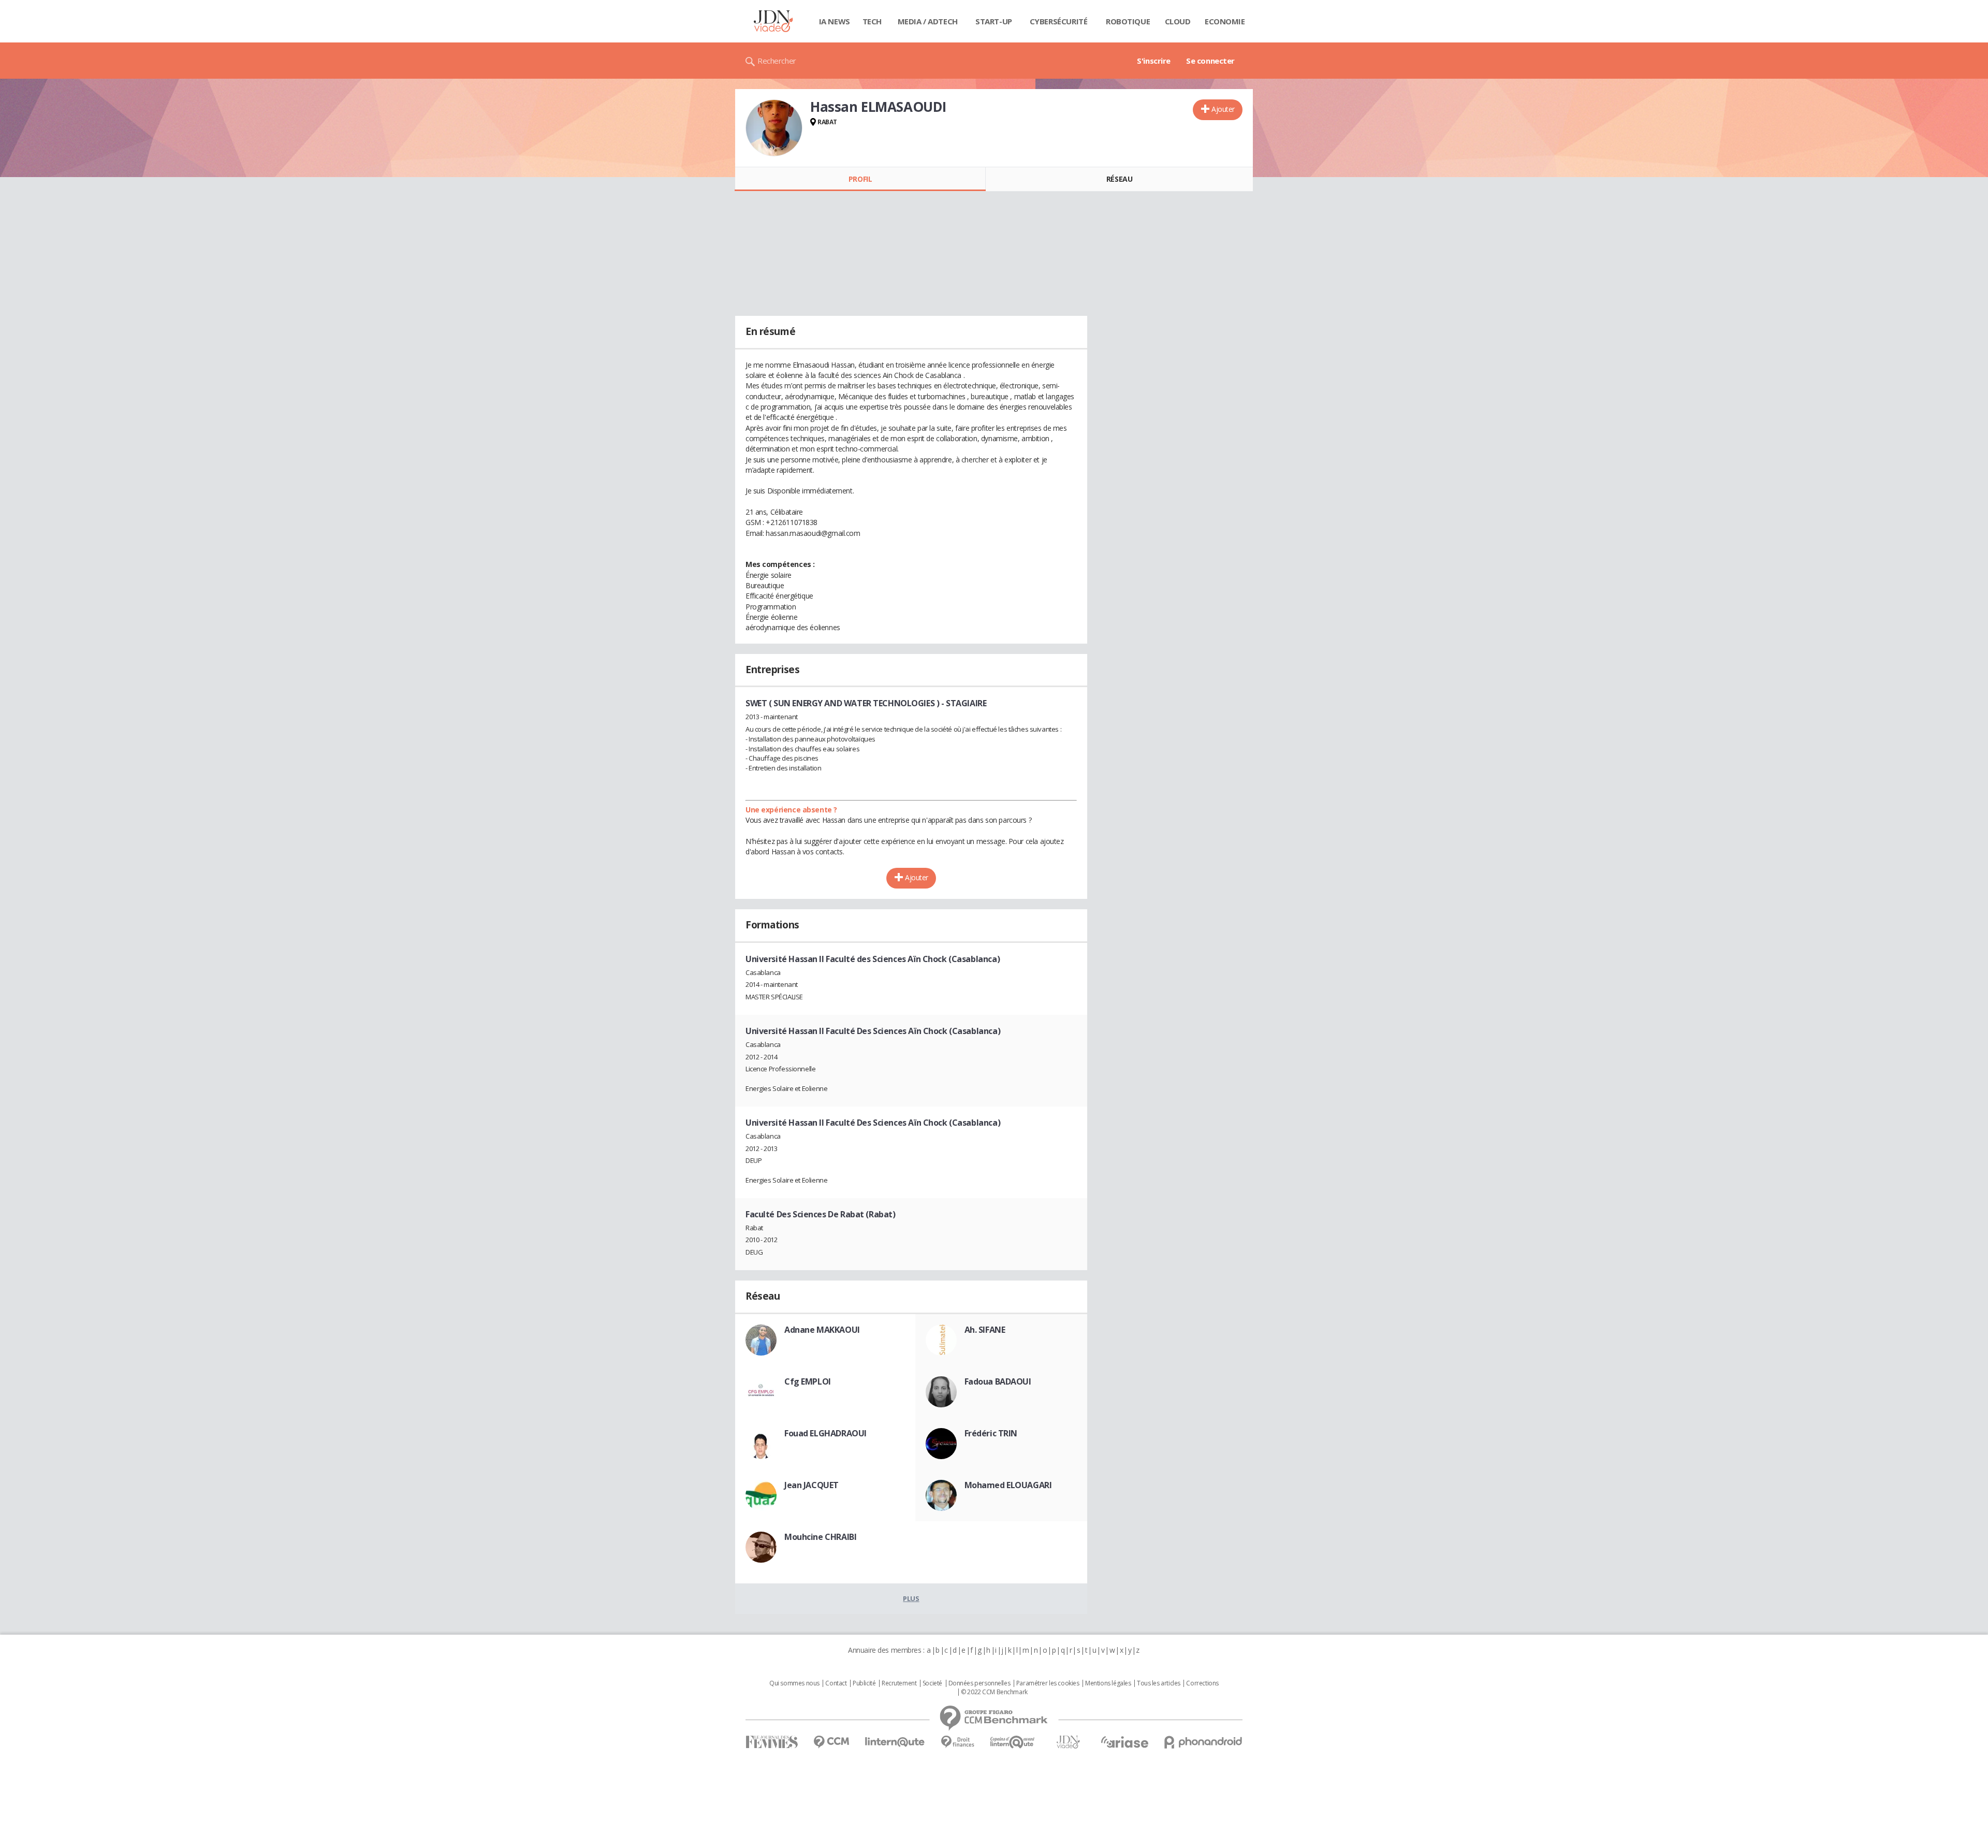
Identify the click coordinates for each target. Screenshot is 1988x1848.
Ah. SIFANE (985, 1330)
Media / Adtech (928, 21)
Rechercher (777, 61)
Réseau (1119, 179)
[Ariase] (1124, 1742)
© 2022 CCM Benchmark (994, 1692)
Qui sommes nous (794, 1683)
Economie (1225, 21)
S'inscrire (1154, 61)
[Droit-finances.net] (958, 1742)
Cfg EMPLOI (808, 1381)
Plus (911, 1598)
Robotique (1128, 21)
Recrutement (899, 1683)
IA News (835, 21)
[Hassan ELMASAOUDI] (774, 128)
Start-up (994, 21)
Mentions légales (1108, 1683)
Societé (932, 1683)
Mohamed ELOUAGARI (1008, 1485)
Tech (872, 21)
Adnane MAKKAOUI (822, 1330)
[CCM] (831, 1742)
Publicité (864, 1683)
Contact (836, 1683)
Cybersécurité (1059, 21)
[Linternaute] (895, 1742)
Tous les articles (1159, 1683)
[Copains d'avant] (1013, 1742)
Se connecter (1210, 61)
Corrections (1202, 1683)
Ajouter (1223, 109)
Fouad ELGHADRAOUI (825, 1433)
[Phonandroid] (1203, 1742)
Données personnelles (980, 1683)
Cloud (1178, 21)
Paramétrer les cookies (1048, 1683)
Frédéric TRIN (991, 1433)
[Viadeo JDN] (1068, 1742)
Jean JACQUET (812, 1485)
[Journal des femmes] (772, 1742)
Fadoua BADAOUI (998, 1381)
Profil (860, 179)
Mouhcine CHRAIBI (820, 1537)
